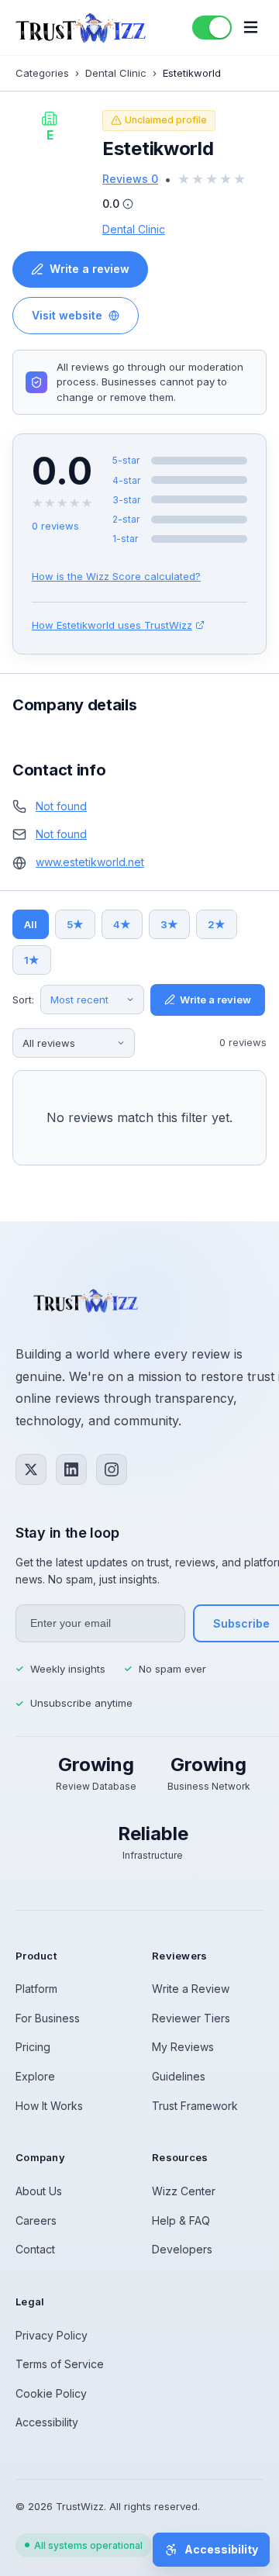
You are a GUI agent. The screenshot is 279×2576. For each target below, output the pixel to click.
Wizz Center (184, 2191)
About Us (39, 2191)
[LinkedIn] (71, 1469)
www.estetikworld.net (90, 862)
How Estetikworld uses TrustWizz (112, 625)
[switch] (212, 28)
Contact (35, 2249)
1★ (32, 960)
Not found (61, 806)
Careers (36, 2220)
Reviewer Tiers (191, 2018)
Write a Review (191, 1989)
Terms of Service (60, 2364)
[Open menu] (251, 28)
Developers (182, 2249)
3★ (169, 924)
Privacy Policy (52, 2335)
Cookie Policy (51, 2393)
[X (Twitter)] (31, 1469)
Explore (35, 2076)
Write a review (90, 269)
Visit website (67, 315)
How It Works (49, 2106)
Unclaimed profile (166, 120)
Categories (42, 73)
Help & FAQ (181, 2220)
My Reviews (183, 2047)
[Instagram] (112, 1469)
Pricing (33, 2047)
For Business (48, 2018)
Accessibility (47, 2422)
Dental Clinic (116, 73)
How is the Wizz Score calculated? (116, 576)
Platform (36, 1989)
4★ (122, 924)
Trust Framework (195, 2106)
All (31, 924)
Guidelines (179, 2076)
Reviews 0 (130, 179)
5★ (75, 924)
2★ (217, 924)
